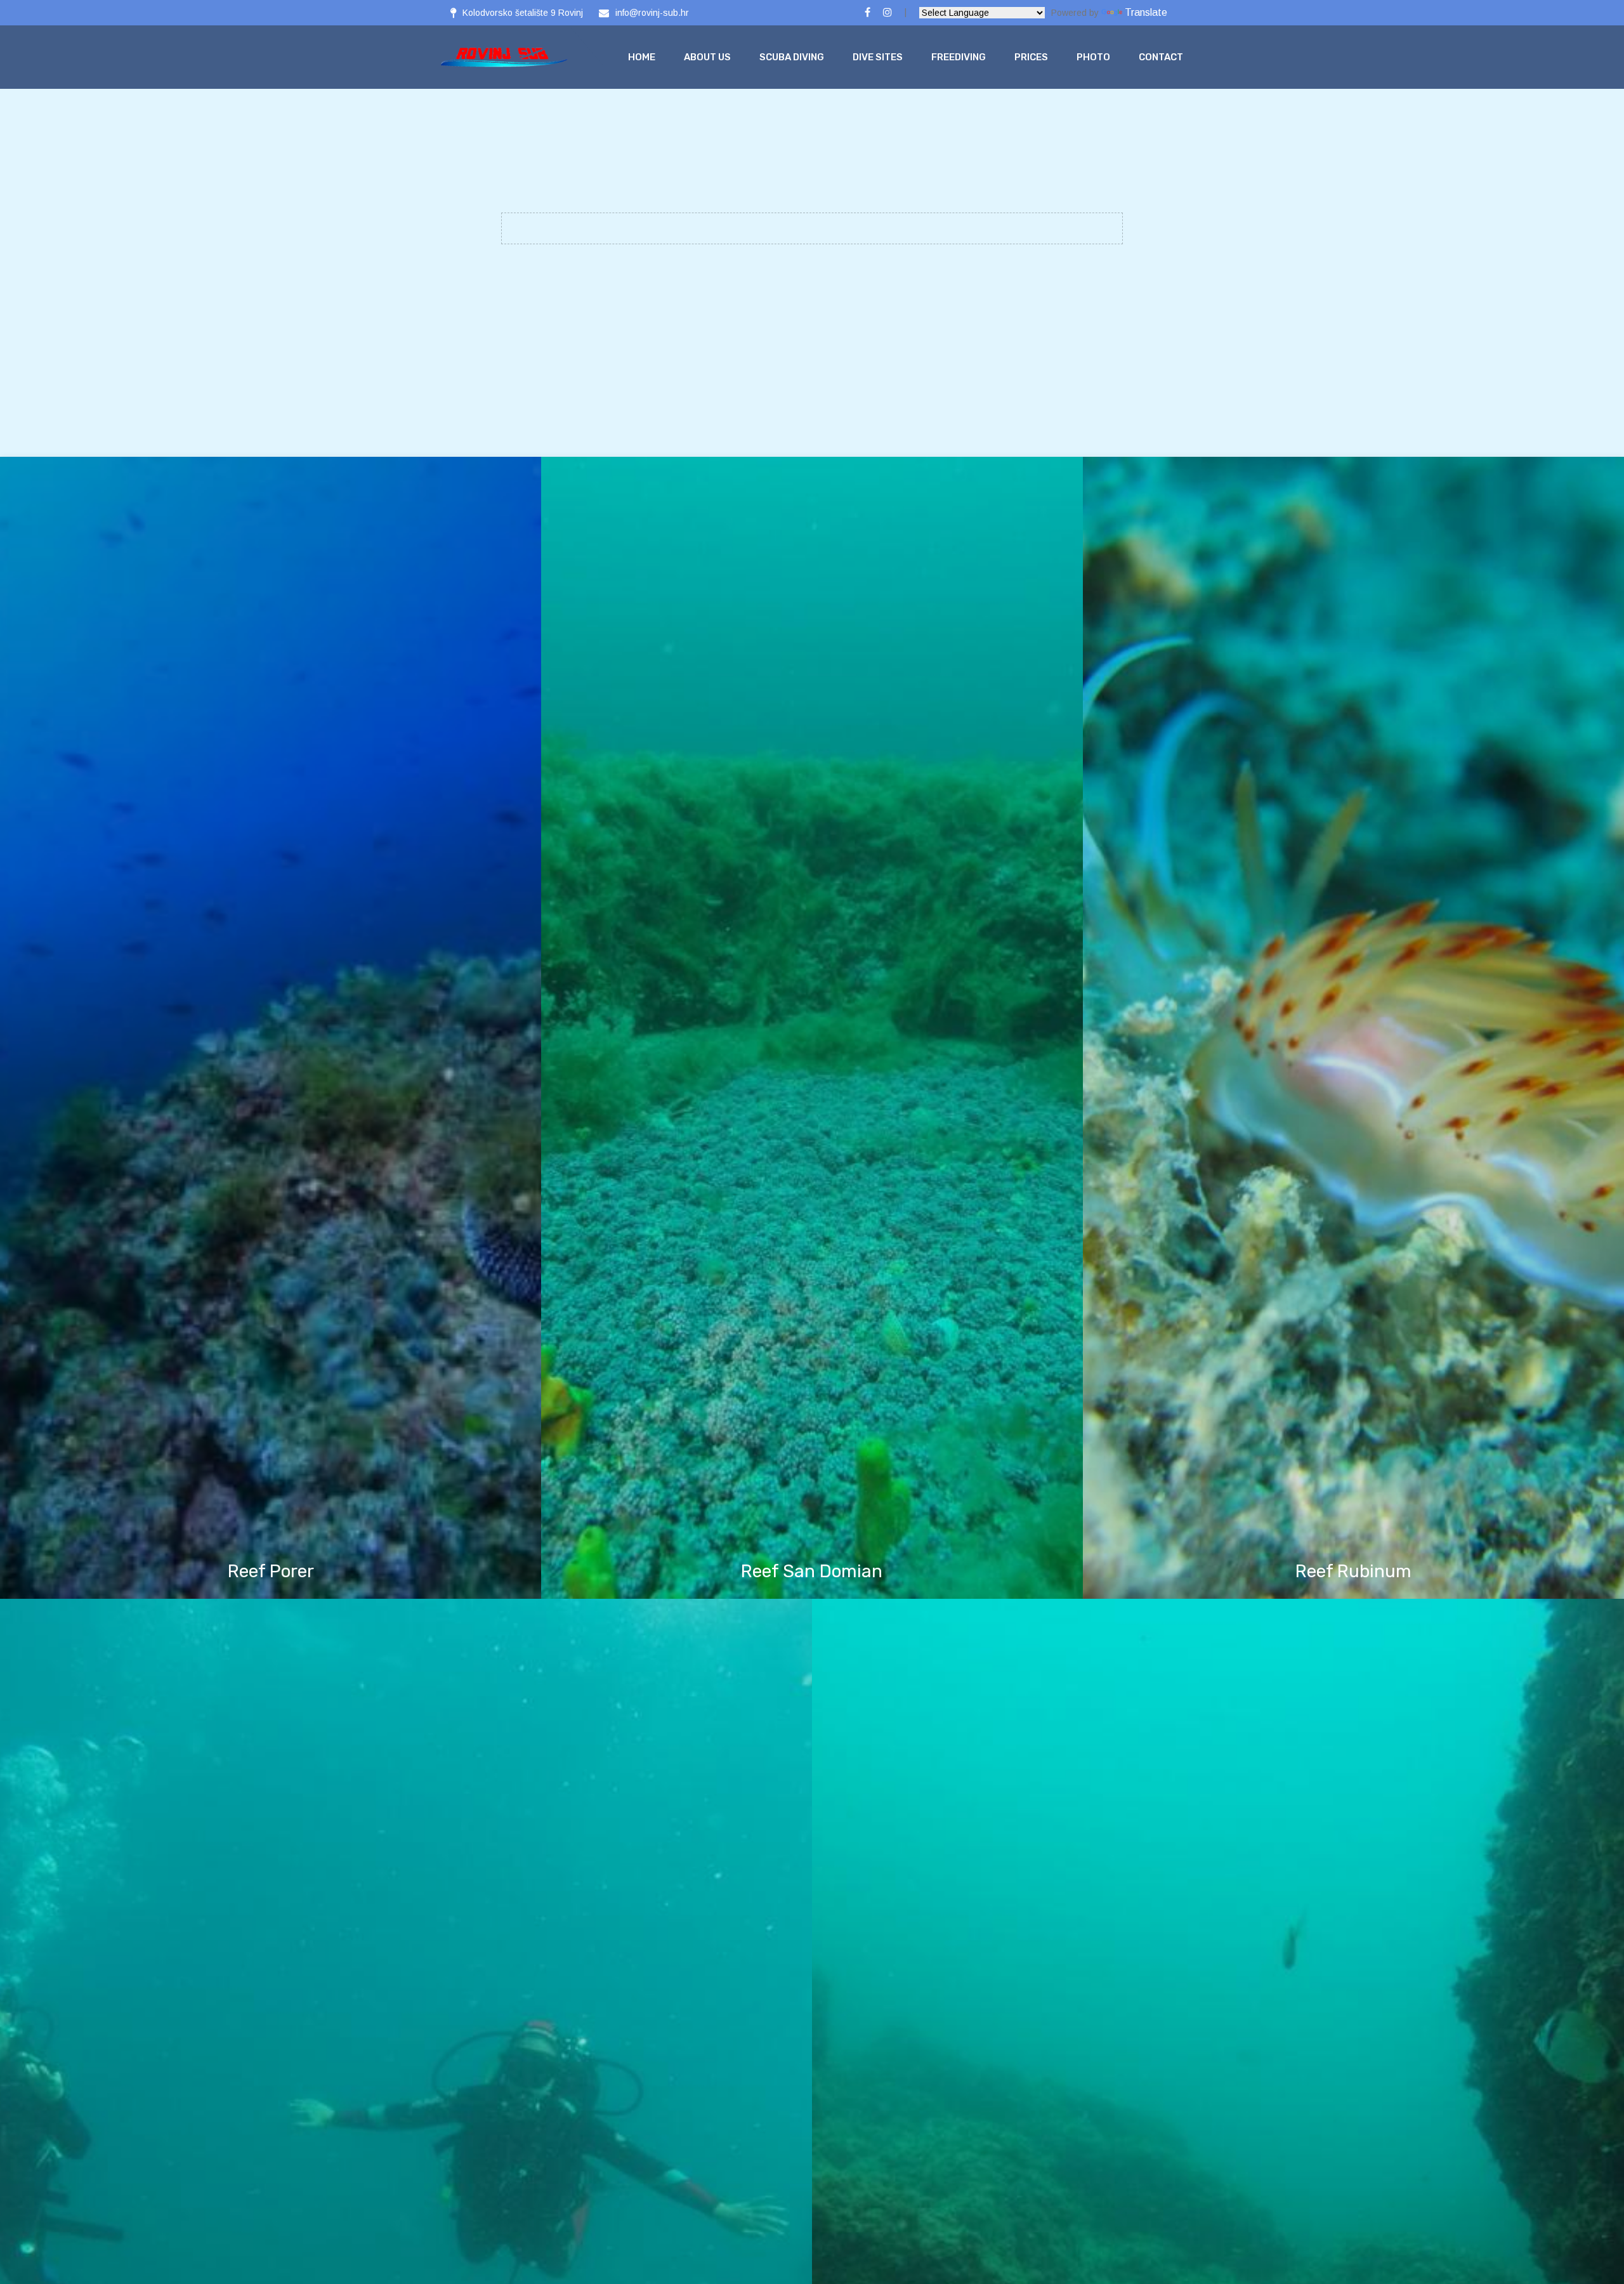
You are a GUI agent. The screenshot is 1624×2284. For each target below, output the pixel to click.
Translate (1146, 12)
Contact (1161, 57)
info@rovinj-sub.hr (652, 13)
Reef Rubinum (1353, 1571)
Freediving (959, 57)
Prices (1031, 57)
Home (642, 57)
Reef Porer (271, 1571)
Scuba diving (792, 57)
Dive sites (878, 57)
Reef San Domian (812, 1571)
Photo (1093, 57)
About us (707, 57)
